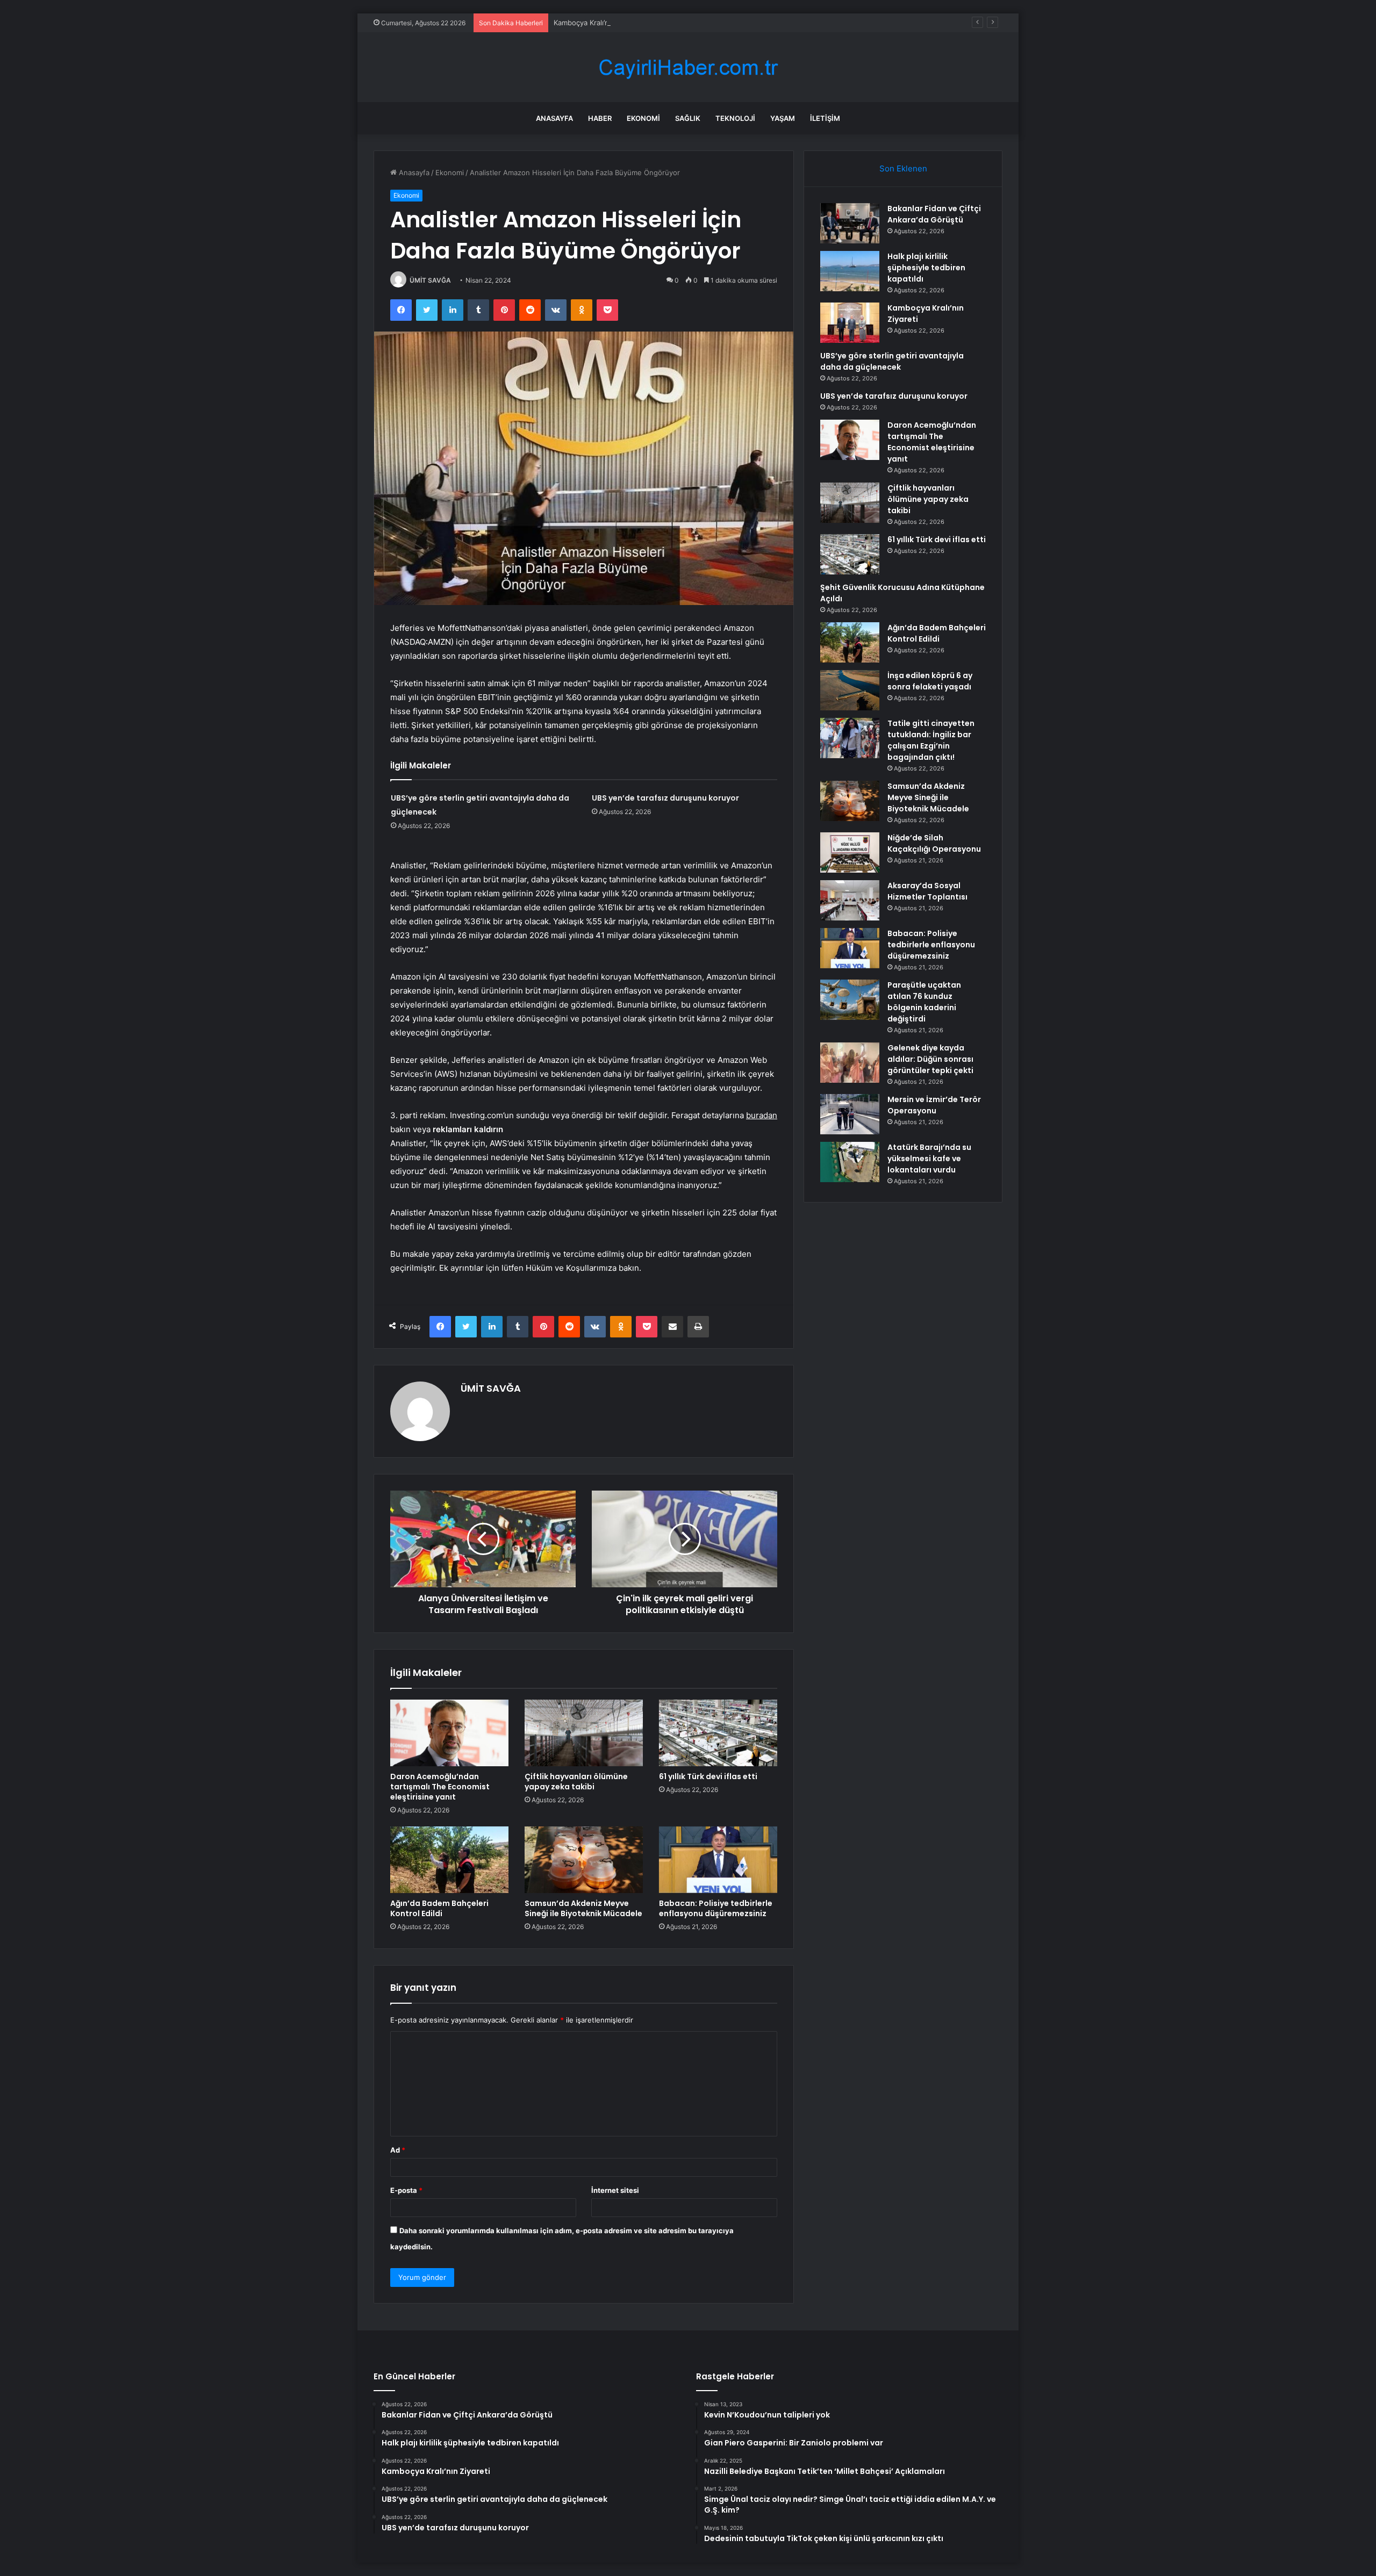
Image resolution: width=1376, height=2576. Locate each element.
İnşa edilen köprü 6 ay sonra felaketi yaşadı (930, 681)
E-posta (406, 2190)
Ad (398, 2150)
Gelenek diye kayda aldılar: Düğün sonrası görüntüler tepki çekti (930, 1059)
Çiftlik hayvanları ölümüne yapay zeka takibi (576, 1782)
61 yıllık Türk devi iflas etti (708, 1776)
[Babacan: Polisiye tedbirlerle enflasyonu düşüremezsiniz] (718, 1860)
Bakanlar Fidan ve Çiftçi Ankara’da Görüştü (934, 214)
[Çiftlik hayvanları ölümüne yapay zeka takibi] (584, 1733)
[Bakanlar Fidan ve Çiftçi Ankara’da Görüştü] (850, 223)
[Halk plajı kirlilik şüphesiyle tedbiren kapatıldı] (850, 271)
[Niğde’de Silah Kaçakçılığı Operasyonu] (850, 852)
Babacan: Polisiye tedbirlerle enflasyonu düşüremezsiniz (716, 1908)
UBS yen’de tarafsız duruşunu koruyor (665, 798)
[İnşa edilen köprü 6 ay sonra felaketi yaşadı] (850, 690)
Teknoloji (735, 118)
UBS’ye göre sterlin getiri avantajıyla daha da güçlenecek (892, 361)
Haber (600, 118)
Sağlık (688, 118)
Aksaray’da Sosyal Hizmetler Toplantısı (927, 891)
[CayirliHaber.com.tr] (688, 67)
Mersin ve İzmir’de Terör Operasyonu (934, 1105)
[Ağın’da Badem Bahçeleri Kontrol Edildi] (449, 1860)
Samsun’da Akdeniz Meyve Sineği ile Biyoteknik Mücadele (583, 1908)
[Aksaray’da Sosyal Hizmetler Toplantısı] (850, 900)
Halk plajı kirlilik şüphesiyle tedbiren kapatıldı (926, 268)
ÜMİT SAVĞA (430, 280)
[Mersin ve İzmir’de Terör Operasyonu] (850, 1114)
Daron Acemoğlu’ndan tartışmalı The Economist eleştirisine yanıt (440, 1787)
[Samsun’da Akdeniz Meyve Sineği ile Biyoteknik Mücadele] (584, 1860)
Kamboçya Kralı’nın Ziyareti (598, 23)
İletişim (825, 118)
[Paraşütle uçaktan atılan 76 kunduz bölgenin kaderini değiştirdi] (850, 1000)
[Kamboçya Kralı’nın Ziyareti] (850, 323)
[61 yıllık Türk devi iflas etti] (718, 1733)
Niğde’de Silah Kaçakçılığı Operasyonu (934, 843)
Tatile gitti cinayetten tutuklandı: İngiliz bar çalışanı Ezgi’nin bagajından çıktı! (931, 740)
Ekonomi (643, 118)
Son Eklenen (903, 168)
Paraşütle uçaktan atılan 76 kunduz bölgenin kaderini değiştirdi (924, 1002)
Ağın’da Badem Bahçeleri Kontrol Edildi (439, 1908)
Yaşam (783, 118)
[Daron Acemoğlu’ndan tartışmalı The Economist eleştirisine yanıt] (449, 1733)
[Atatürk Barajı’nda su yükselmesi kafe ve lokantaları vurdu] (850, 1162)
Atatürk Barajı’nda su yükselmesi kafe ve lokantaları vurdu (929, 1159)
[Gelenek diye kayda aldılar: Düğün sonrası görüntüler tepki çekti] (850, 1063)
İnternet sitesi (615, 2190)
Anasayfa (554, 118)
